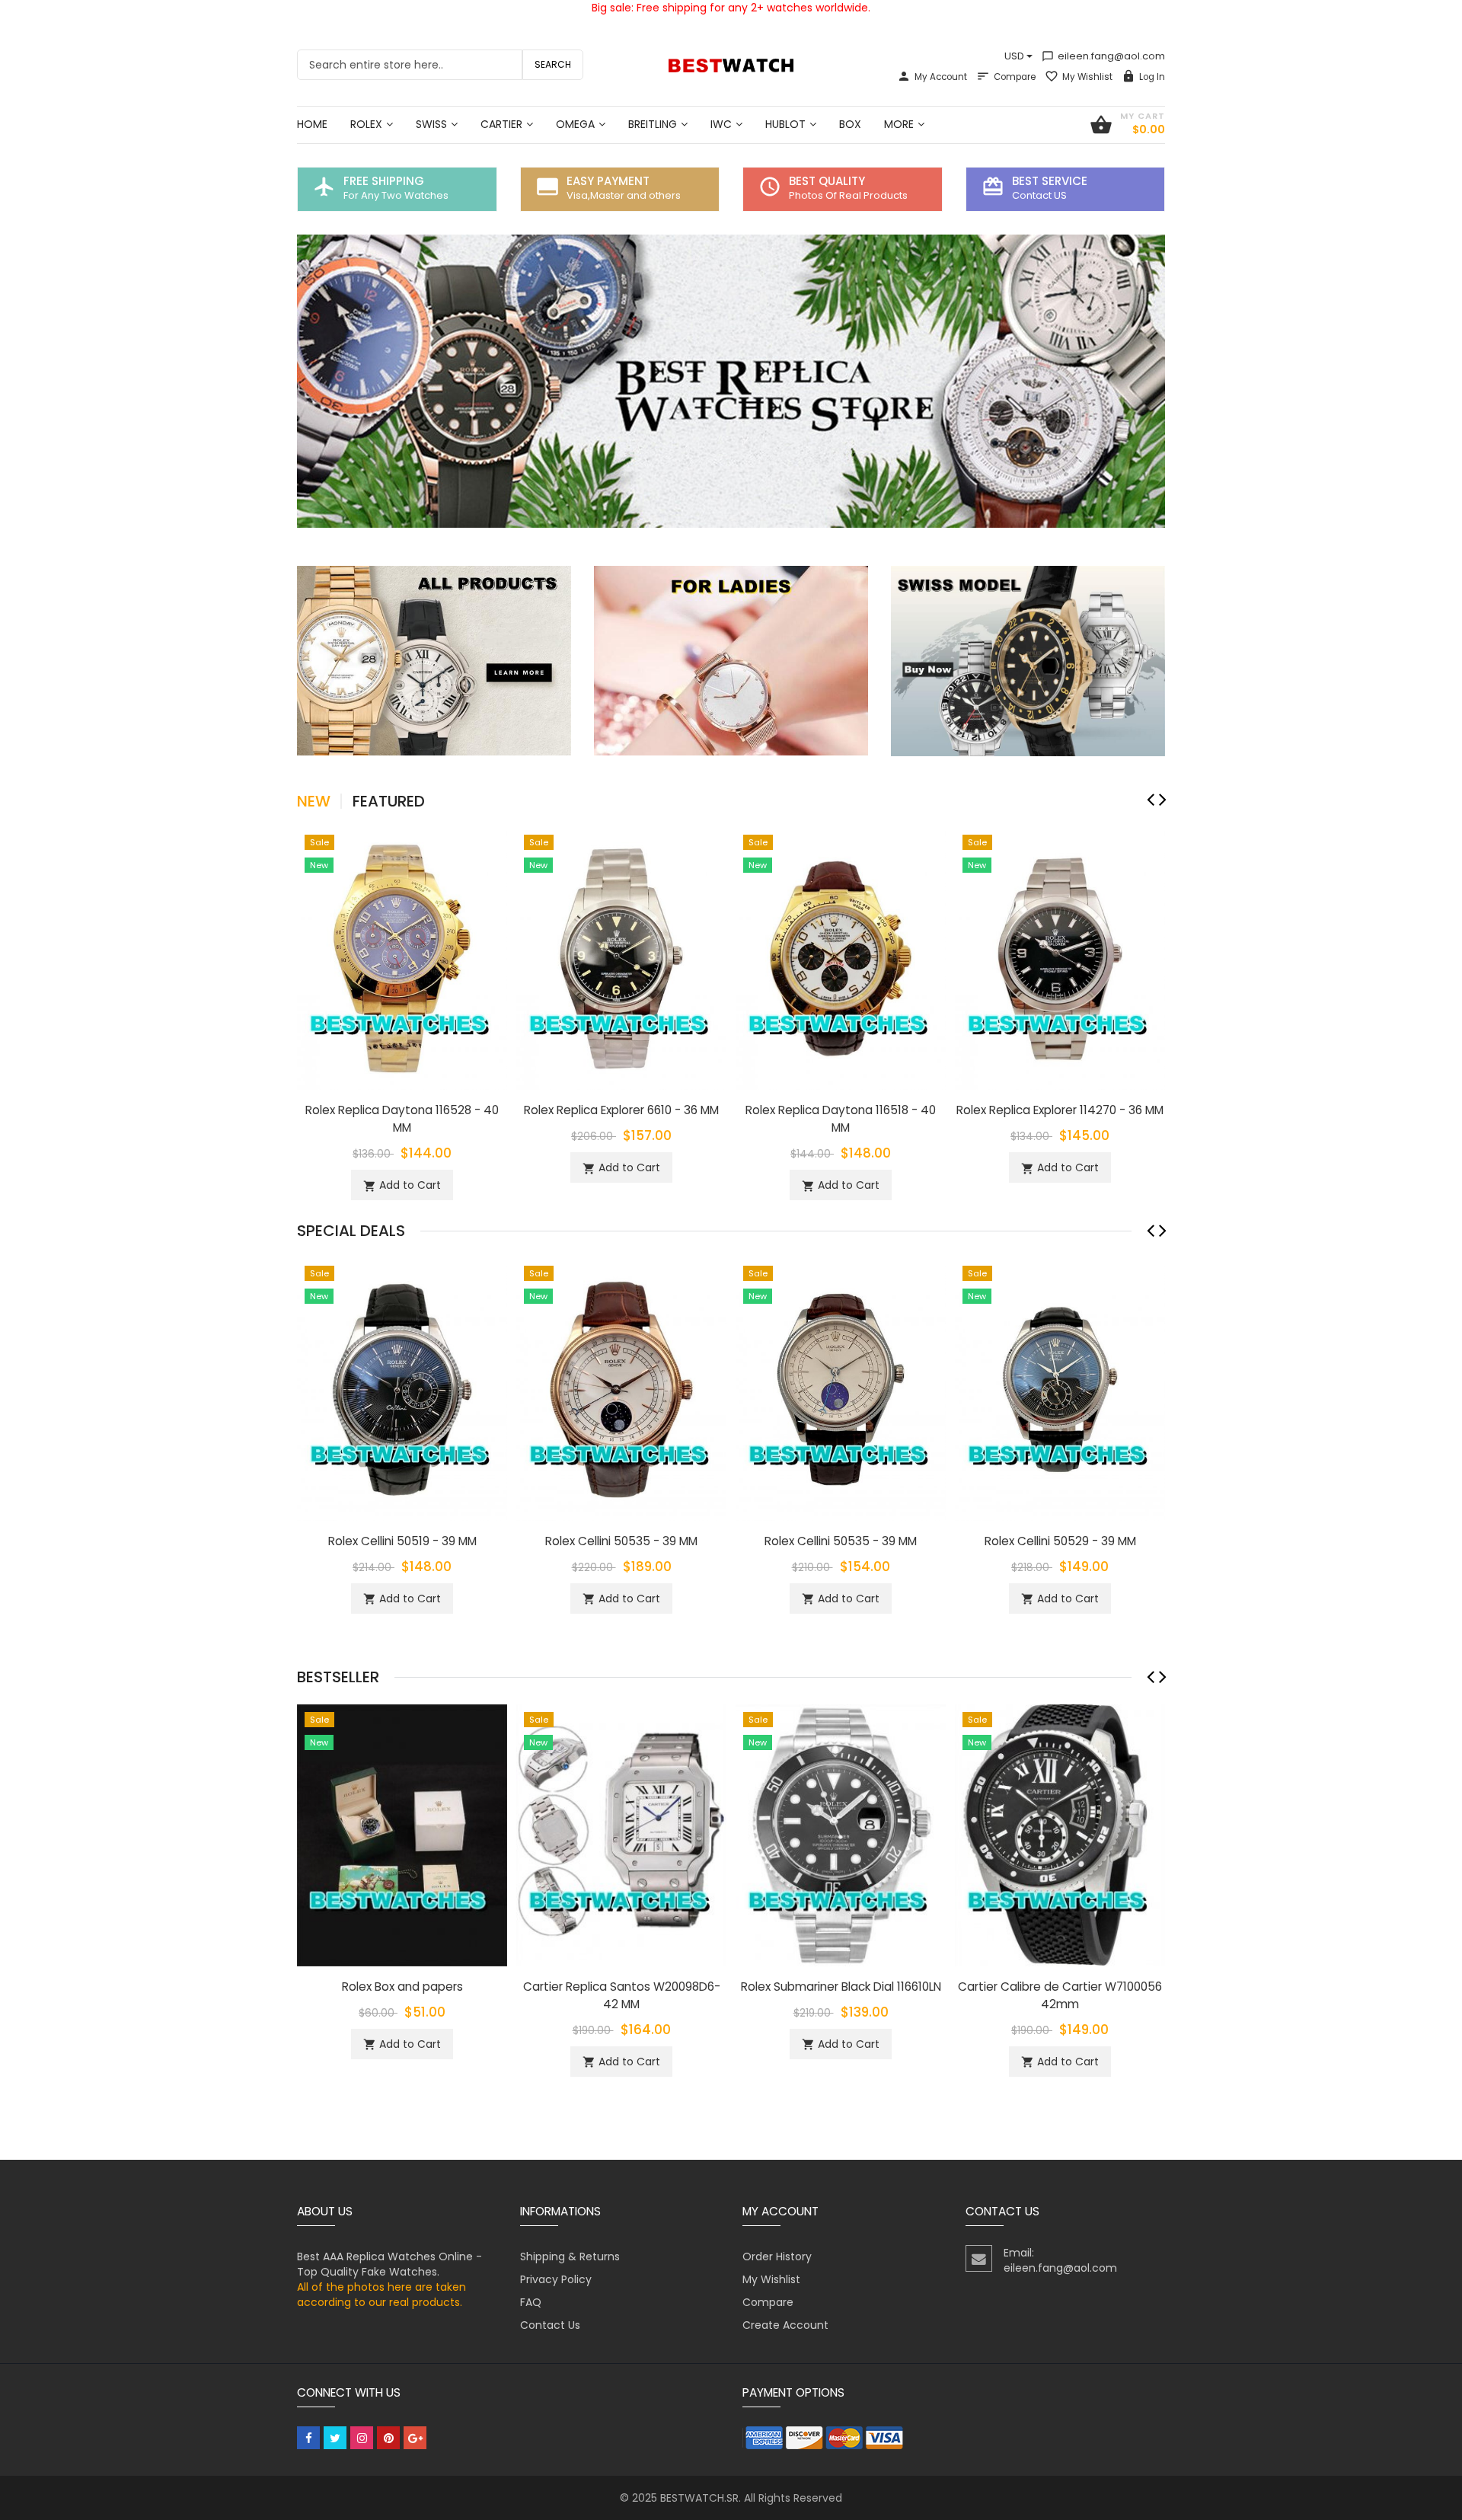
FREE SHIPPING (384, 181)
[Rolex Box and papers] (402, 1835)
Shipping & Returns (570, 2257)
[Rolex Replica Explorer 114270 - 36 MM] (1060, 957)
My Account (941, 77)
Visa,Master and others (624, 195)
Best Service (1050, 181)
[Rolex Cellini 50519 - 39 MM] (402, 1388)
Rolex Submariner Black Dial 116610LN (841, 1987)
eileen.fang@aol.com (1103, 56)
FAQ (531, 2302)
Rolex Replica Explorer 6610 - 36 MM (621, 1110)
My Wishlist (1087, 77)
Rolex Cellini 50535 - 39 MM (621, 1541)
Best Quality (827, 181)
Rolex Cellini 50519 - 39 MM (402, 1541)
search (553, 64)
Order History (777, 2257)
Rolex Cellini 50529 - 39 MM (1060, 1541)
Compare (1015, 77)
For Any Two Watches (396, 195)
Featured (389, 801)
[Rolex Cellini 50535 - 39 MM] (621, 1388)
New (314, 801)
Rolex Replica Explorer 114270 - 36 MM (1060, 1110)
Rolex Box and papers (402, 1987)
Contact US (1039, 195)
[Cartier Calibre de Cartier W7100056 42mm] (1060, 1835)
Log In (1152, 77)
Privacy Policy (556, 2279)
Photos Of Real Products (848, 195)
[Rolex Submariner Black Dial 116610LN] (841, 1835)
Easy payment (608, 181)
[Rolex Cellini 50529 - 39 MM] (1060, 1388)
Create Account (785, 2325)
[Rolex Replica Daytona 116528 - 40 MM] (402, 957)
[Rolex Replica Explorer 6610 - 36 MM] (621, 957)
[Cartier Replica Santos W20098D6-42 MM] (621, 1835)
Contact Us (550, 2325)
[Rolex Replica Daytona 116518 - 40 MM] (841, 957)
